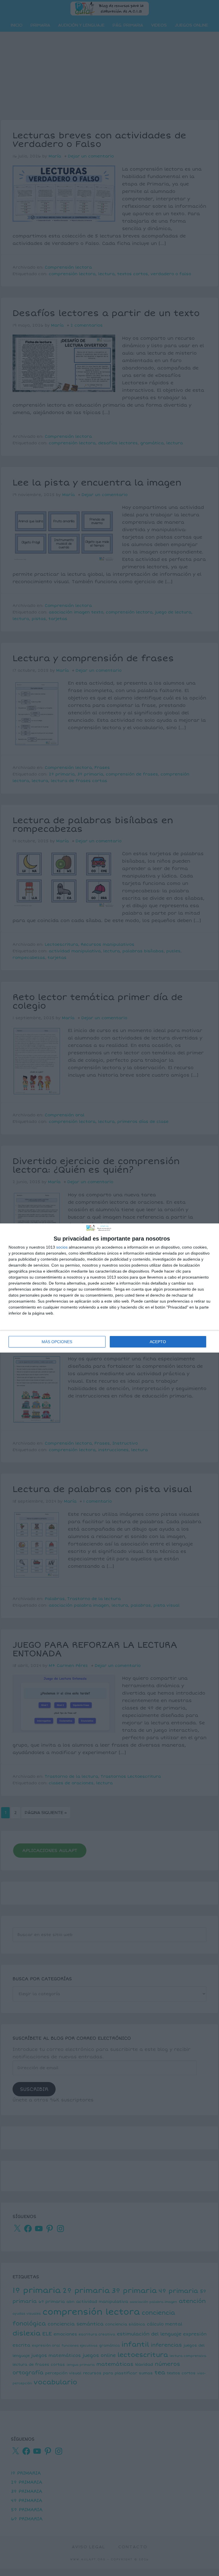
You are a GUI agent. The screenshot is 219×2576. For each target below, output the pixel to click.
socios (62, 1247)
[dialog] (109, 1288)
